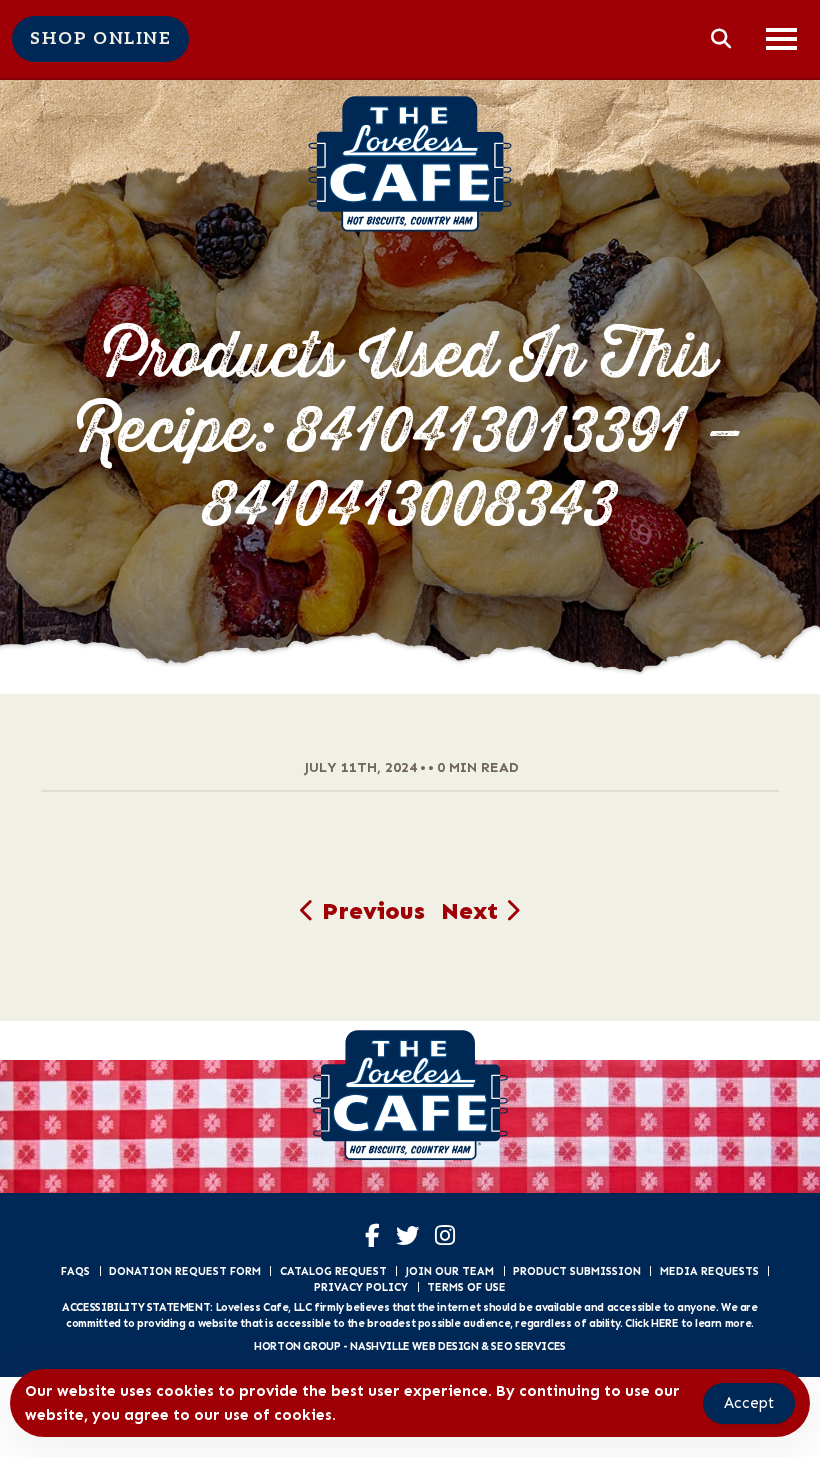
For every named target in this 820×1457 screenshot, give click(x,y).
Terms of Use (466, 1287)
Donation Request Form (185, 1271)
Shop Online (100, 39)
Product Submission (577, 1271)
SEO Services (528, 1346)
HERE (664, 1323)
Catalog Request (333, 1271)
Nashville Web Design (414, 1346)
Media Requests (709, 1271)
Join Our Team (449, 1271)
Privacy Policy (361, 1287)
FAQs (75, 1271)
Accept (749, 1403)
